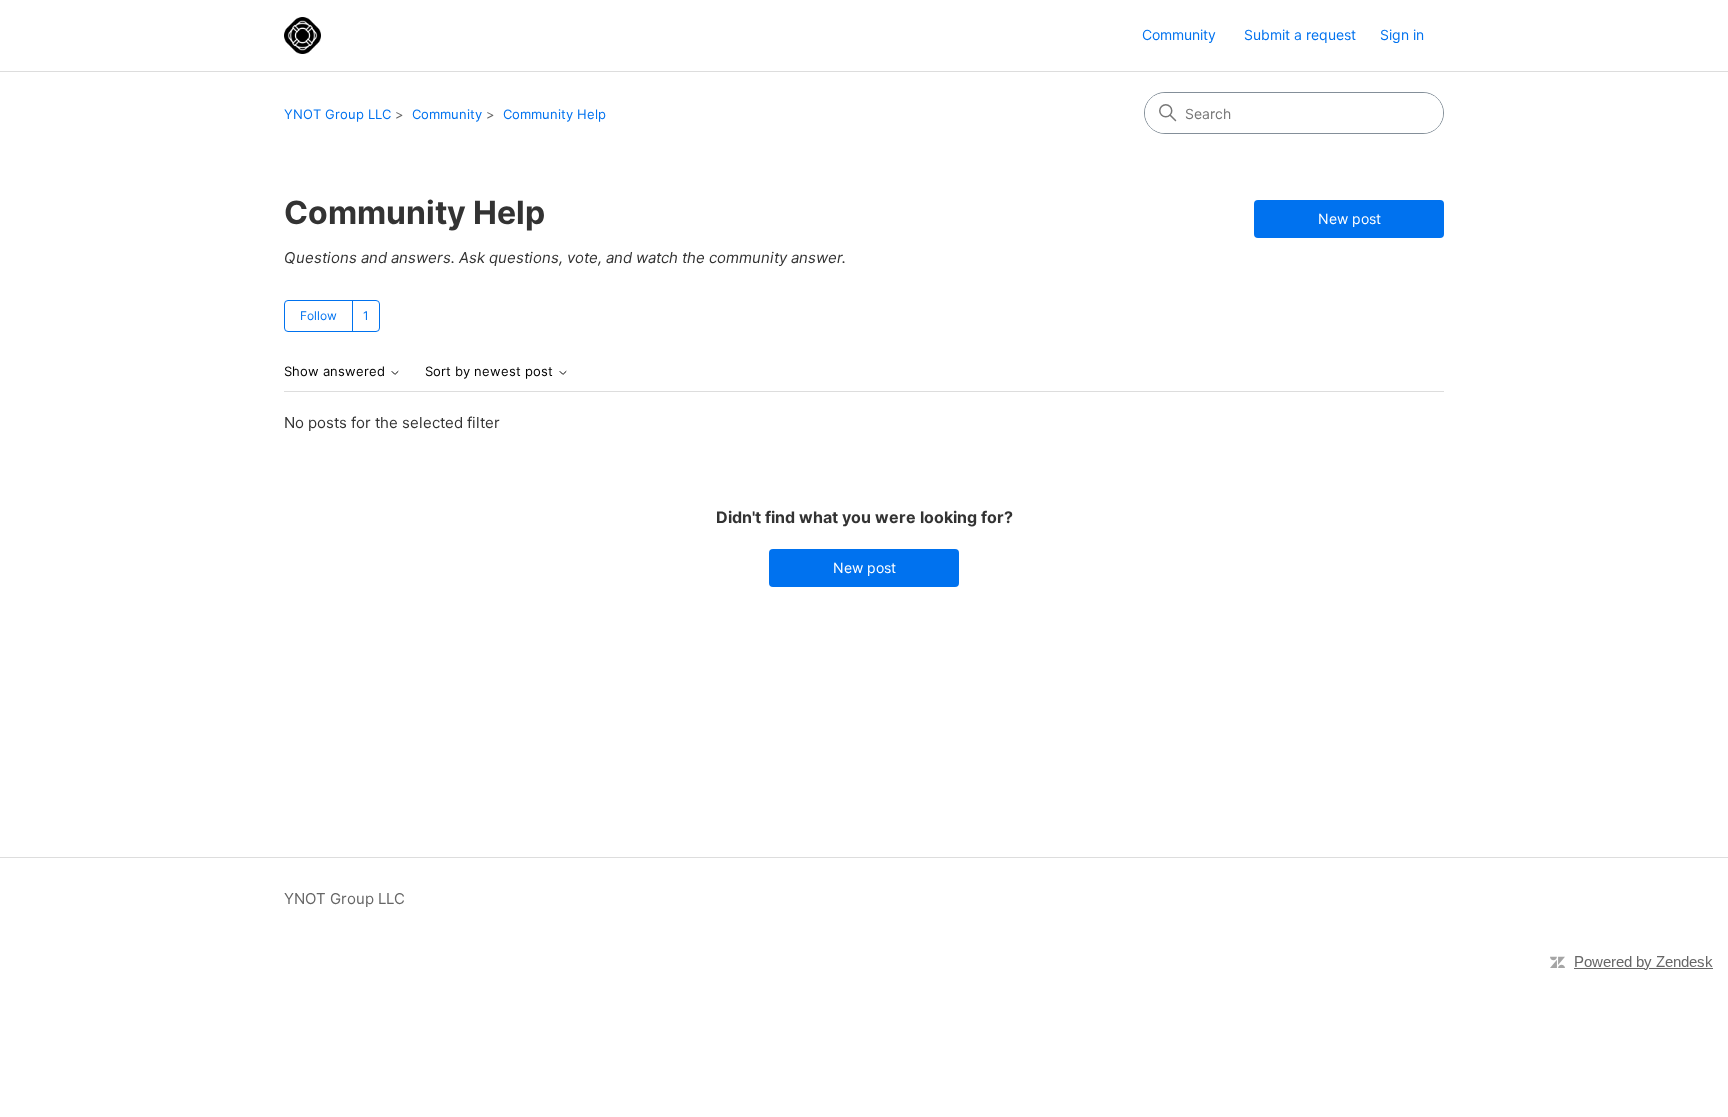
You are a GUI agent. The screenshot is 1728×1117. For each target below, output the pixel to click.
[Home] (302, 35)
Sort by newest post (491, 371)
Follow (318, 315)
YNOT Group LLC (337, 114)
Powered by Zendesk (1643, 961)
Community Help (554, 114)
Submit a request (1300, 34)
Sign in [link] (1402, 34)
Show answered (336, 371)
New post (1349, 218)
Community (1179, 34)
